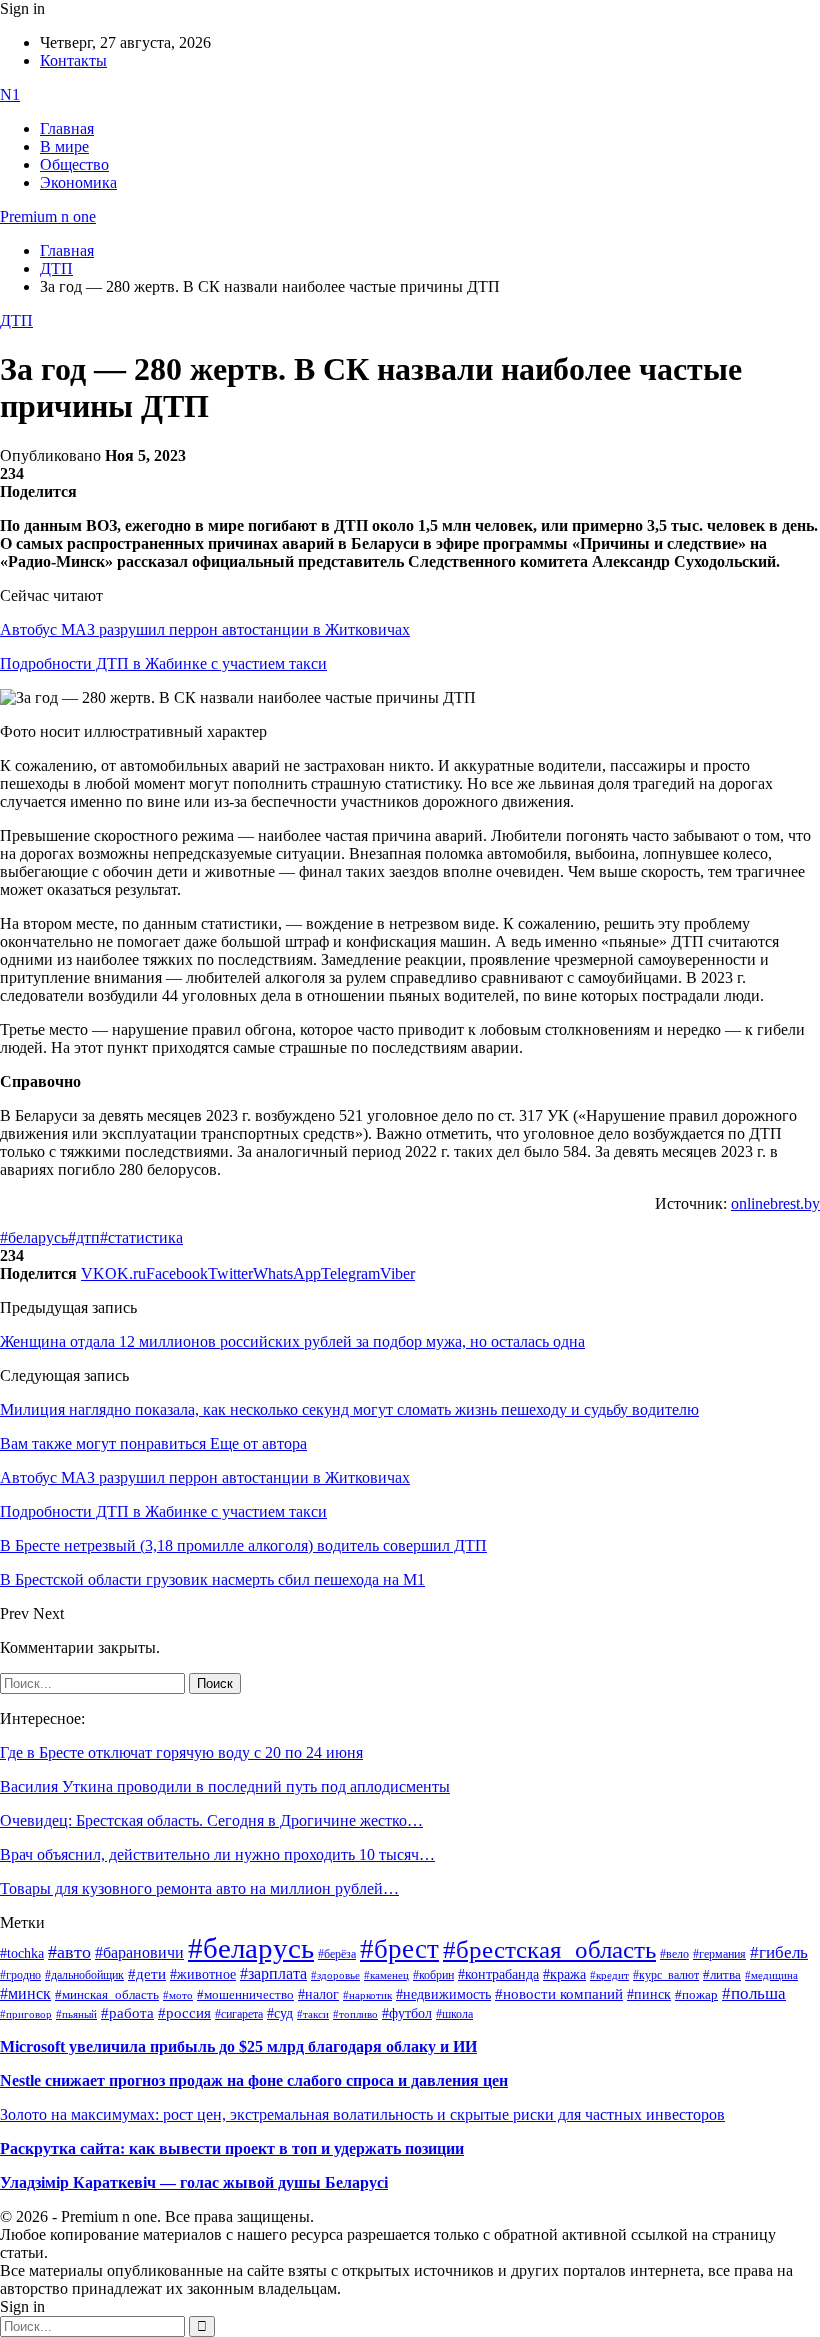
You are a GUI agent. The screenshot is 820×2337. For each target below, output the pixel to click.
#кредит (609, 1975)
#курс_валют (666, 1975)
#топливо (355, 2014)
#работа (127, 2013)
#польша (754, 1993)
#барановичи (139, 1952)
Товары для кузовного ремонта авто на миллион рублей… (199, 1888)
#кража (564, 1974)
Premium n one (48, 216)
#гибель (779, 1952)
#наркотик (367, 1995)
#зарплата (273, 1973)
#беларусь (34, 1237)
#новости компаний (559, 1994)
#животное (203, 1974)
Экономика (78, 182)
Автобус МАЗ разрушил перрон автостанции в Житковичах (205, 629)
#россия (184, 2013)
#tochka (22, 1953)
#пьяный (76, 2014)
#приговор (26, 2014)
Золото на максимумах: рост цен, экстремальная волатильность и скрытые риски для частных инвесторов (362, 2114)
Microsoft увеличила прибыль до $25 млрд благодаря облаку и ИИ (238, 2046)
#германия (719, 1954)
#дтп (84, 1237)
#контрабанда (498, 1974)
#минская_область (107, 1995)
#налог (318, 1994)
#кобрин (433, 1975)
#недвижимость (443, 1994)
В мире (64, 146)
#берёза (337, 1954)
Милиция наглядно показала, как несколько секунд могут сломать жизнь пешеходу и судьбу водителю (349, 1409)
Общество (74, 164)
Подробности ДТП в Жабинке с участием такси (163, 663)
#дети (147, 1973)
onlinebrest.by (775, 1203)
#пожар (696, 1994)
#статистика (141, 1237)
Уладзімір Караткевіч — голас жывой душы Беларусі (194, 2182)
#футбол (407, 2013)
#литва (722, 1975)
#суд (280, 2013)
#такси (313, 2014)
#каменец (386, 1975)
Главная (67, 128)
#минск (25, 1993)
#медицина (771, 1975)
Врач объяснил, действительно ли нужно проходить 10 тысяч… (217, 1854)
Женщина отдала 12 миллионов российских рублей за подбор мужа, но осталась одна (292, 1341)
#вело (674, 1954)
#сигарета (239, 2014)
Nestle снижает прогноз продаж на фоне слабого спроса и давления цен (254, 2080)
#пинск (649, 1994)
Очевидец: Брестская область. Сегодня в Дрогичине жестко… (211, 1820)
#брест (399, 1949)
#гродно (20, 1975)
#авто (69, 1952)
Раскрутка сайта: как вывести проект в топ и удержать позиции (232, 2148)
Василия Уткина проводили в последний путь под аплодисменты (225, 1786)
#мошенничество (245, 1994)
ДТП (16, 320)
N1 (10, 94)
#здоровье (335, 1975)
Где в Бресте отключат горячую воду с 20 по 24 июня (181, 1752)
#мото (178, 1995)
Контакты (73, 60)
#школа (454, 2014)
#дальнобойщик (84, 1975)
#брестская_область (549, 1949)
